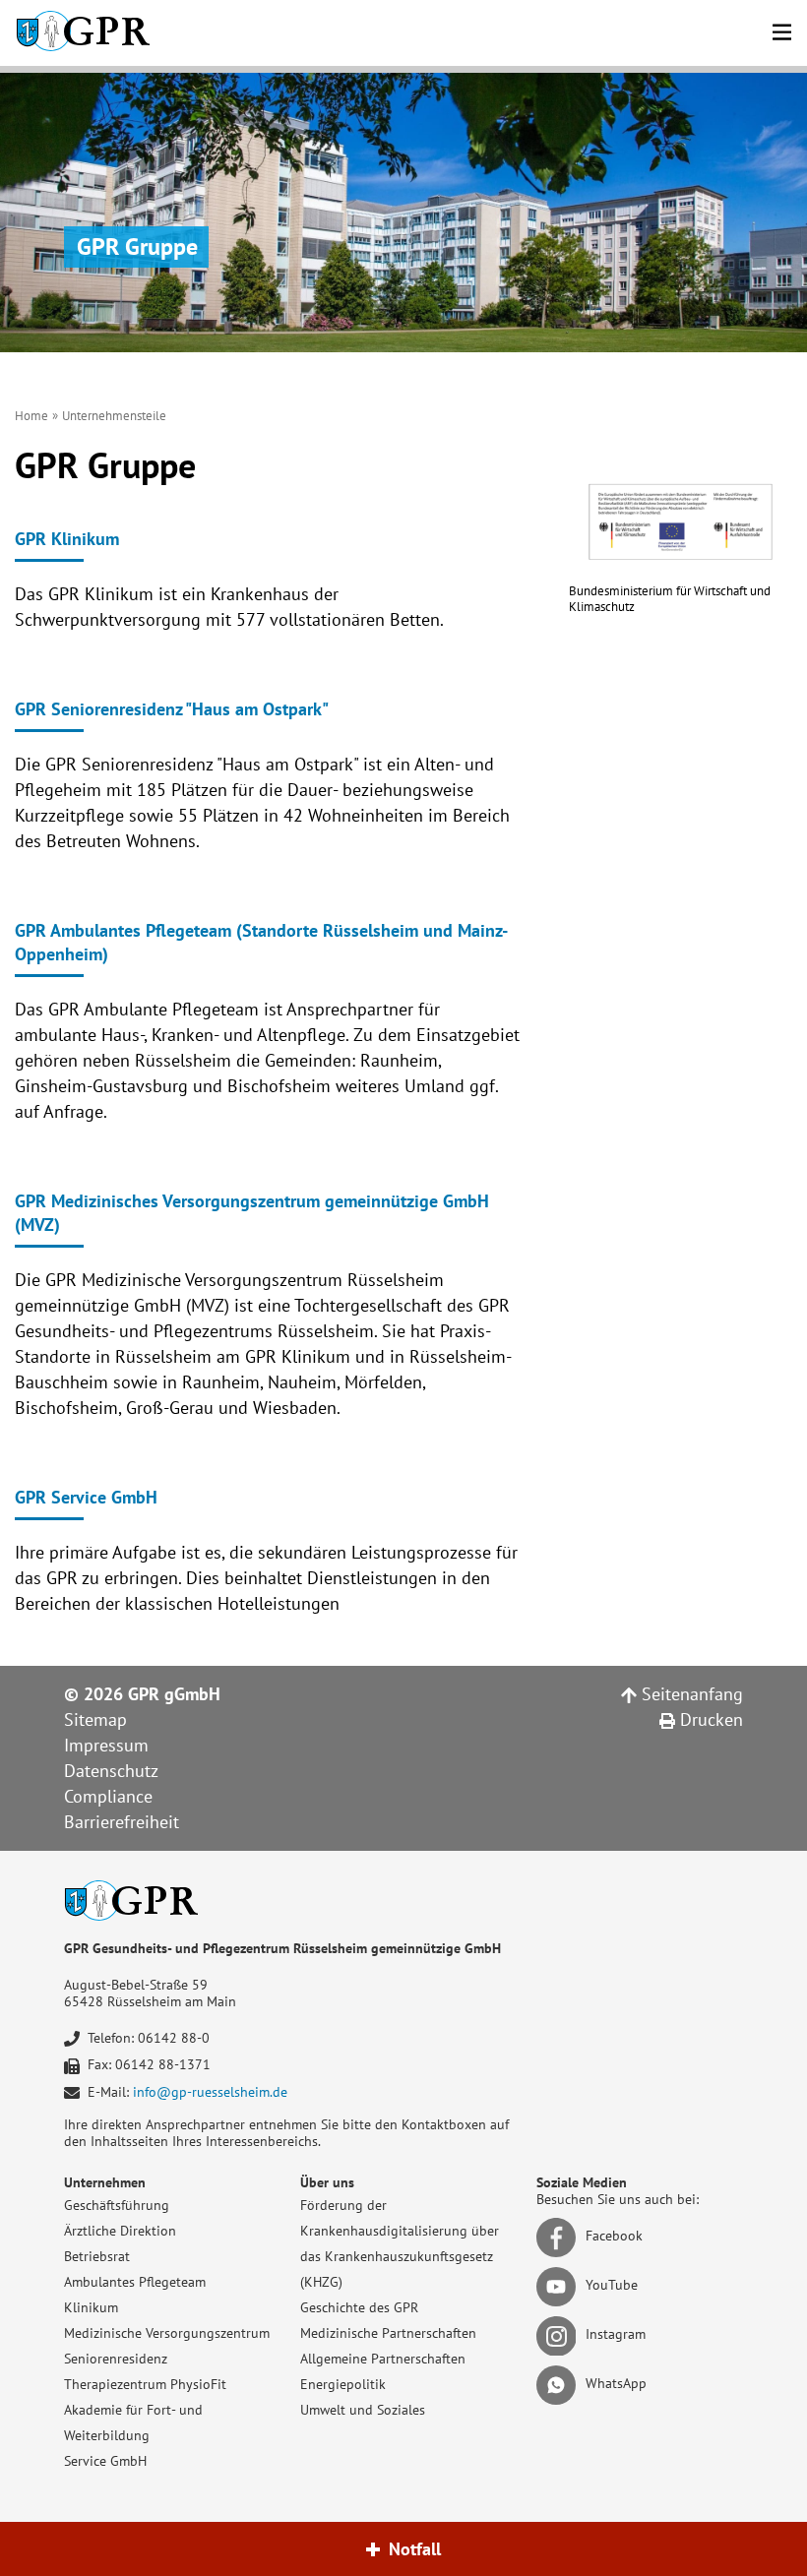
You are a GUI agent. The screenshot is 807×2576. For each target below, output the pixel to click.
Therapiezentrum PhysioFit (145, 2384)
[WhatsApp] (559, 2384)
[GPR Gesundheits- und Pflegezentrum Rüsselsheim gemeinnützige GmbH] (83, 33)
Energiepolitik (343, 2384)
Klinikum (91, 2307)
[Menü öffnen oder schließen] (782, 29)
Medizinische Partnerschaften (388, 2333)
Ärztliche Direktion (120, 2231)
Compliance (108, 1796)
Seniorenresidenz (116, 2359)
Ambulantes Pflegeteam (135, 2282)
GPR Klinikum (67, 539)
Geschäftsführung (117, 2205)
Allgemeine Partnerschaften (383, 2359)
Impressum (106, 1745)
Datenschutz (111, 1771)
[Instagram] (559, 2335)
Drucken (709, 1719)
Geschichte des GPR (359, 2307)
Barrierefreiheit (122, 1822)
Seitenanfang (690, 1694)
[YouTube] (559, 2286)
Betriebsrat (97, 2256)
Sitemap (95, 1719)
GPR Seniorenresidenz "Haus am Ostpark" (172, 709)
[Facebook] (559, 2237)
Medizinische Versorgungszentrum (167, 2333)
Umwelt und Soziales (363, 2410)
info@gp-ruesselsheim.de (210, 2092)
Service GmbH (105, 2461)
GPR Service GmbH (86, 1497)
